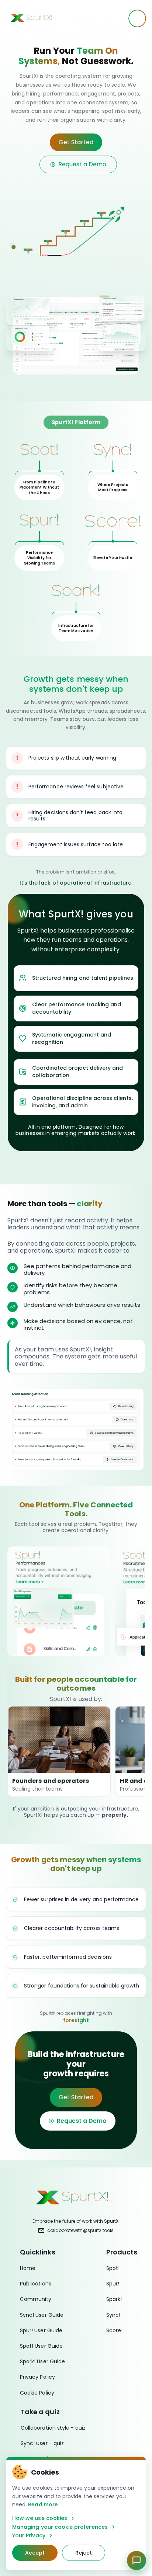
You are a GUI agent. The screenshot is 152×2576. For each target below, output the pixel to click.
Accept (35, 2553)
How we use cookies (40, 2518)
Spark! (114, 2299)
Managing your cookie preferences (60, 2527)
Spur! (113, 2284)
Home (28, 2268)
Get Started (76, 142)
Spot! (113, 2268)
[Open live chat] (137, 2561)
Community (36, 2299)
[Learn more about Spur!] (59, 1601)
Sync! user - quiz (42, 2443)
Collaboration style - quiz (53, 2428)
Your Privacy (29, 2536)
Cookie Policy (37, 2393)
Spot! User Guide (41, 2346)
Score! (114, 2330)
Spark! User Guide (42, 2361)
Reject (84, 2553)
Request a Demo (82, 164)
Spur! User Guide (41, 2330)
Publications (36, 2284)
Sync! (113, 2315)
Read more (43, 2504)
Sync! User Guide (42, 2315)
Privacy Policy (37, 2377)
